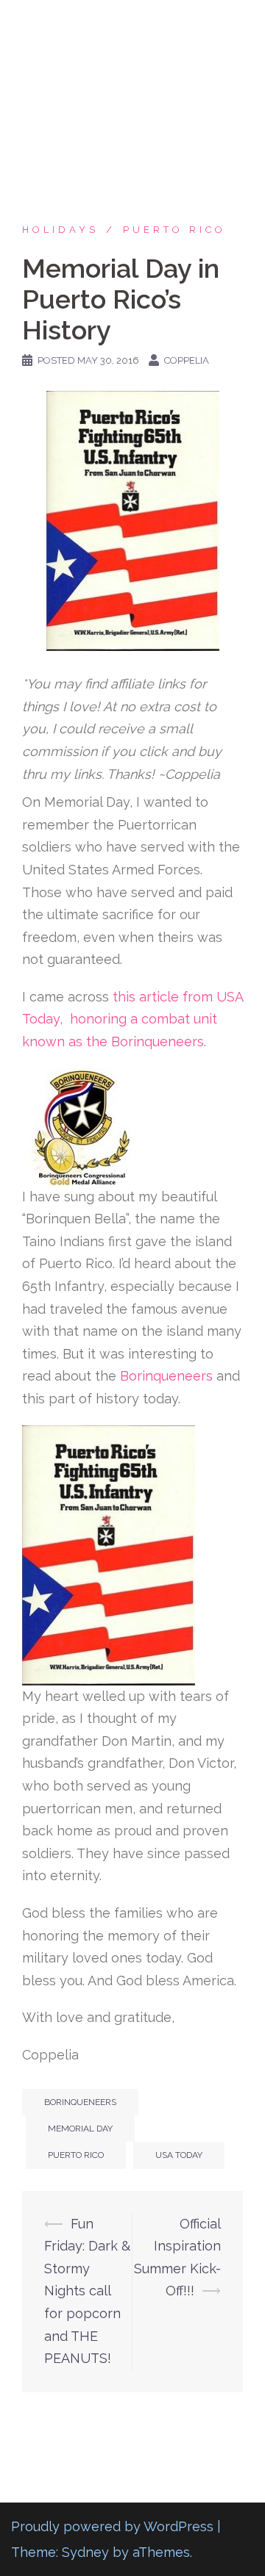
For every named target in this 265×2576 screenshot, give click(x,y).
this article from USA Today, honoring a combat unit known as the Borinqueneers (132, 1019)
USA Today (179, 2155)
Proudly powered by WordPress (112, 2526)
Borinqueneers (166, 1376)
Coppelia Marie (133, 24)
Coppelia (187, 360)
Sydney (85, 2552)
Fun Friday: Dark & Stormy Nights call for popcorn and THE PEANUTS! (87, 2291)
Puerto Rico (174, 230)
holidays (60, 230)
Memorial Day (80, 2129)
